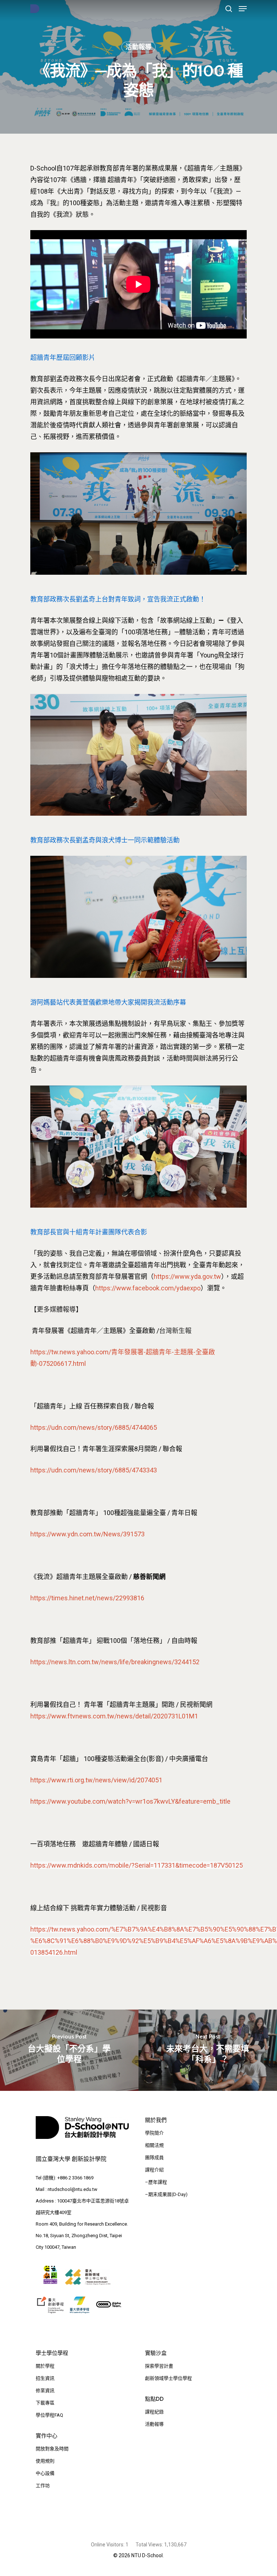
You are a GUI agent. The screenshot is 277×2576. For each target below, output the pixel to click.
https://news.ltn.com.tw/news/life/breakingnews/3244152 (115, 1662)
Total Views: (150, 2545)
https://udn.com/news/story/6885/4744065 (94, 1427)
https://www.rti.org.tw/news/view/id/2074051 (96, 1780)
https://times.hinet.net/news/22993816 (87, 1598)
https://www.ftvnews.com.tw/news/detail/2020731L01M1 (114, 1716)
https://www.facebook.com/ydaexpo (148, 1288)
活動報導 (138, 47)
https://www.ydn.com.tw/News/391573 (87, 1534)
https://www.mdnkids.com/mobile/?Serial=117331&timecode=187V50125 (137, 1865)
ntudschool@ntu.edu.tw (72, 2189)
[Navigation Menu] (243, 9)
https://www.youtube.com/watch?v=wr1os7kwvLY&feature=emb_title (130, 1801)
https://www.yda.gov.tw (187, 1276)
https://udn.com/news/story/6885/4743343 (94, 1470)
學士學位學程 (52, 2353)
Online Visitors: (108, 2545)
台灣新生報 (175, 1331)
